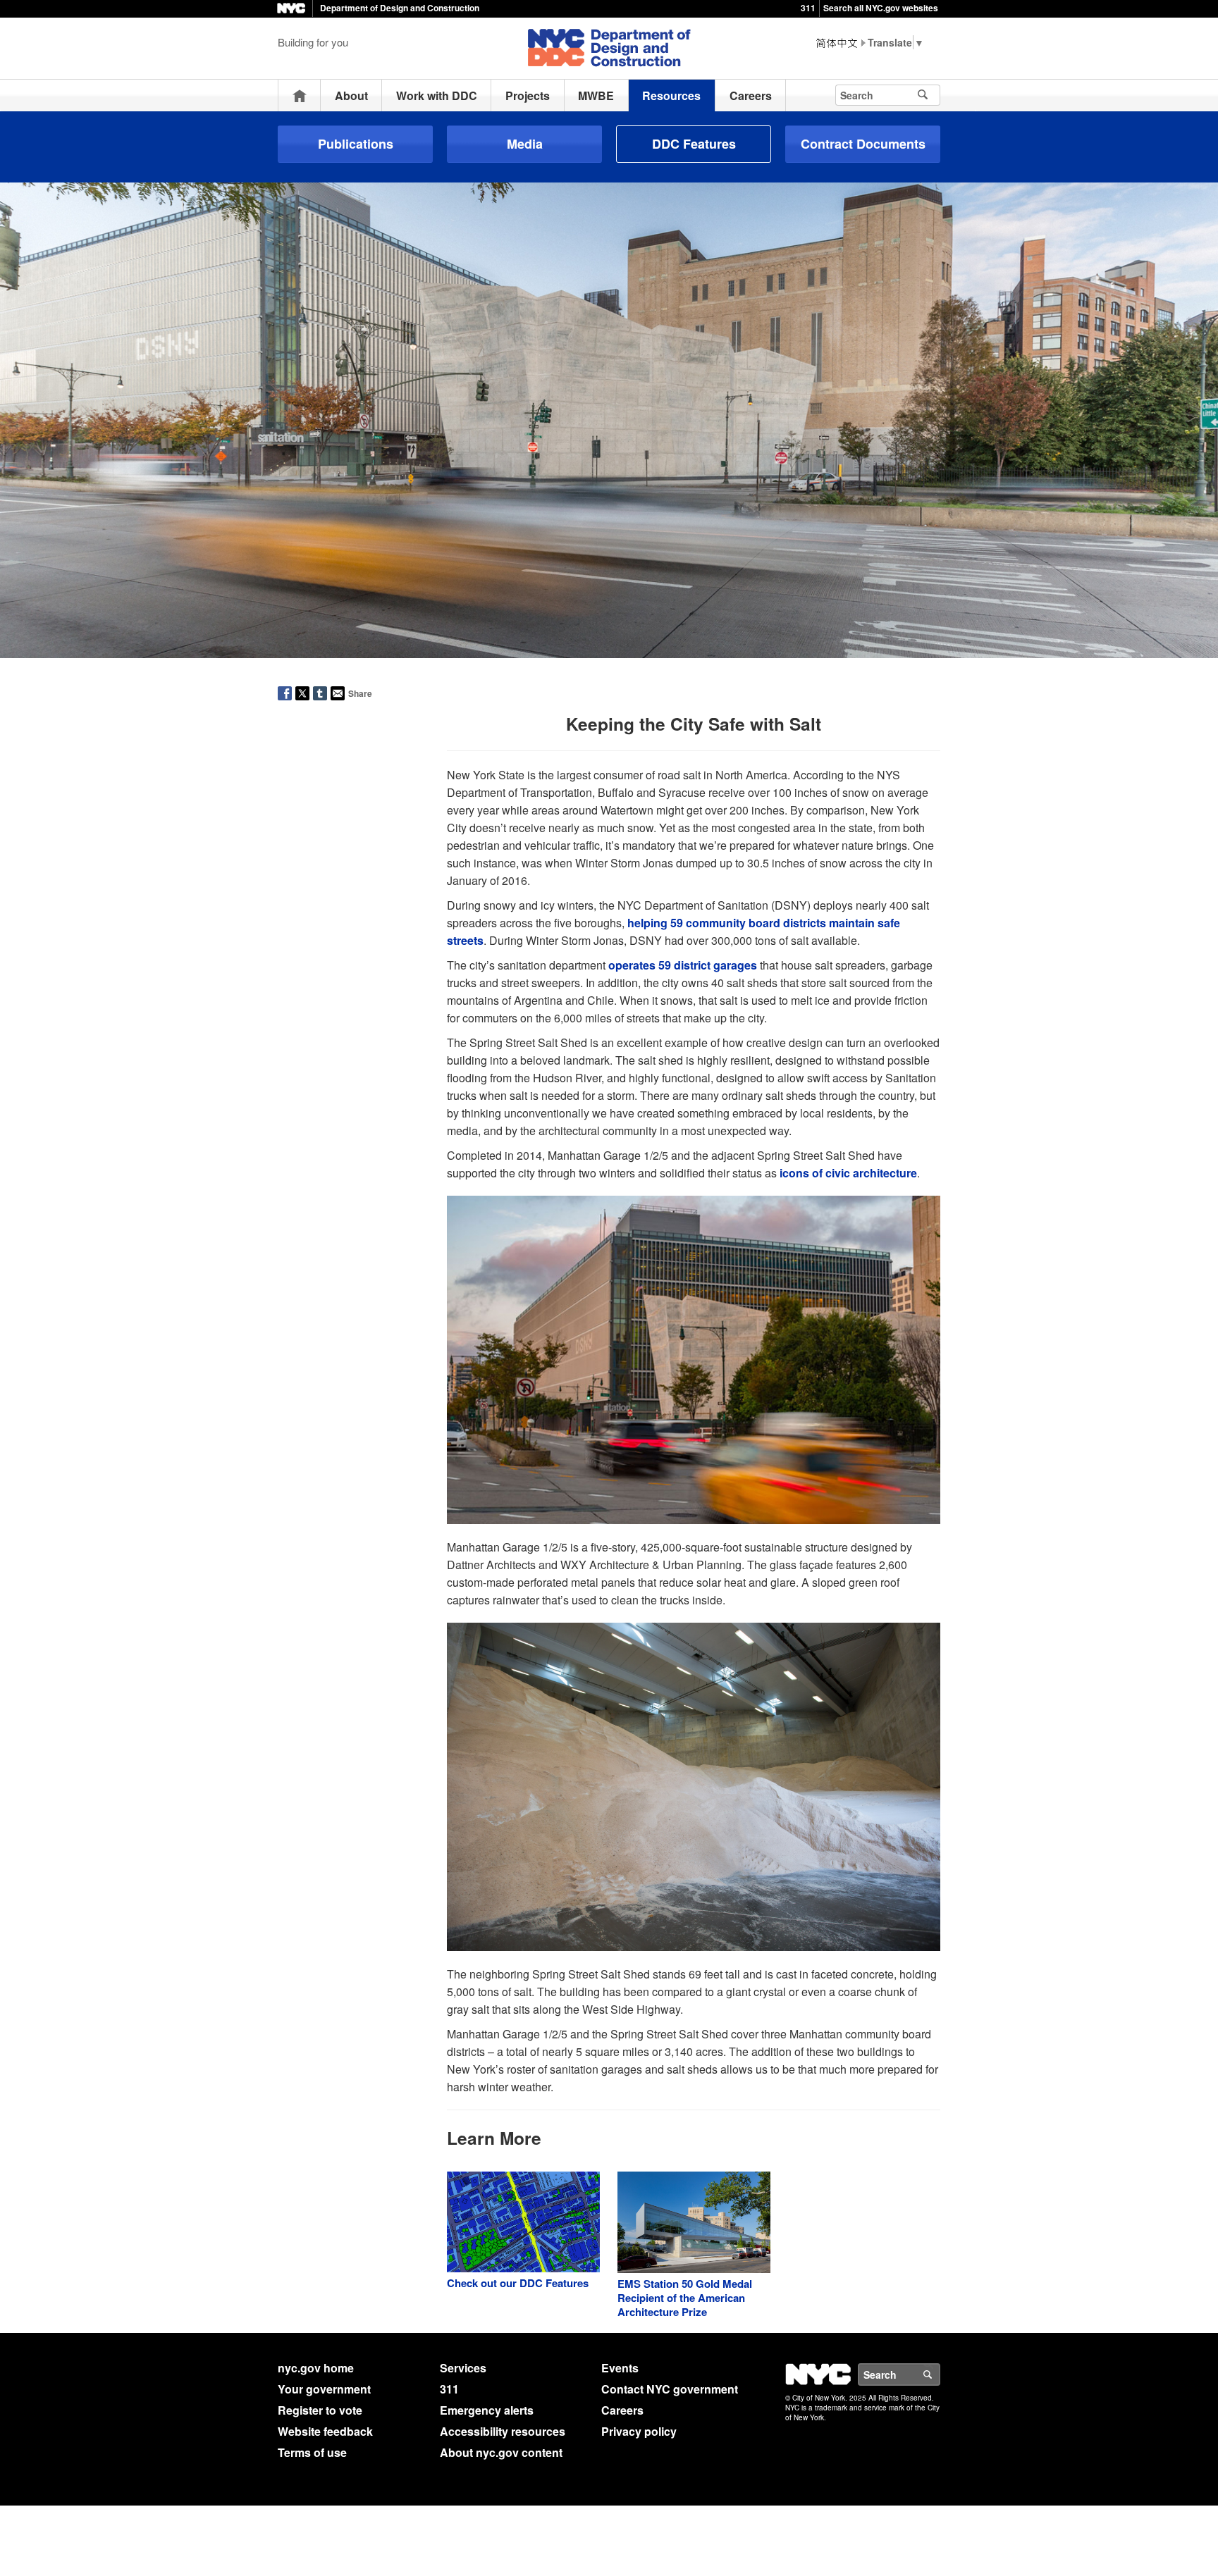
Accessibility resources (503, 2431)
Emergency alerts (487, 2410)
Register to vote (320, 2410)
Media (525, 144)
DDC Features (694, 144)
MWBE (596, 95)
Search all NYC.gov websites (881, 8)
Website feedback (325, 2431)
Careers (751, 95)
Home (300, 95)
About (351, 95)
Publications (356, 144)
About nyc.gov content (501, 2452)
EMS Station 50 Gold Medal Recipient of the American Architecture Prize (685, 2298)
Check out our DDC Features (518, 2283)
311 (808, 8)
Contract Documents (863, 144)
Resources (671, 95)
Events (620, 2368)
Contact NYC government (670, 2389)
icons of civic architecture (848, 1173)
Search (940, 2374)
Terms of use (312, 2452)
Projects (528, 95)
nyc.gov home (316, 2368)
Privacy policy (639, 2431)
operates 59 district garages (683, 965)
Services (463, 2368)
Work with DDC (437, 95)
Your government (324, 2389)
